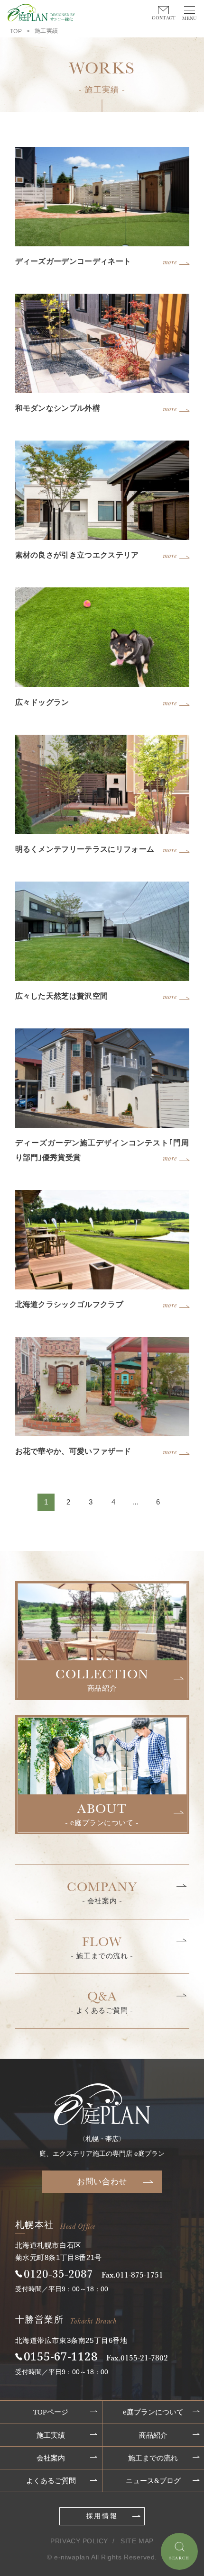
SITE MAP (137, 2541)
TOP (16, 31)
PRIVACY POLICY (79, 2541)
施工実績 (51, 2435)
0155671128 (61, 2356)
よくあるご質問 (51, 2481)
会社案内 (51, 2458)
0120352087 (58, 2273)
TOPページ (51, 2412)
